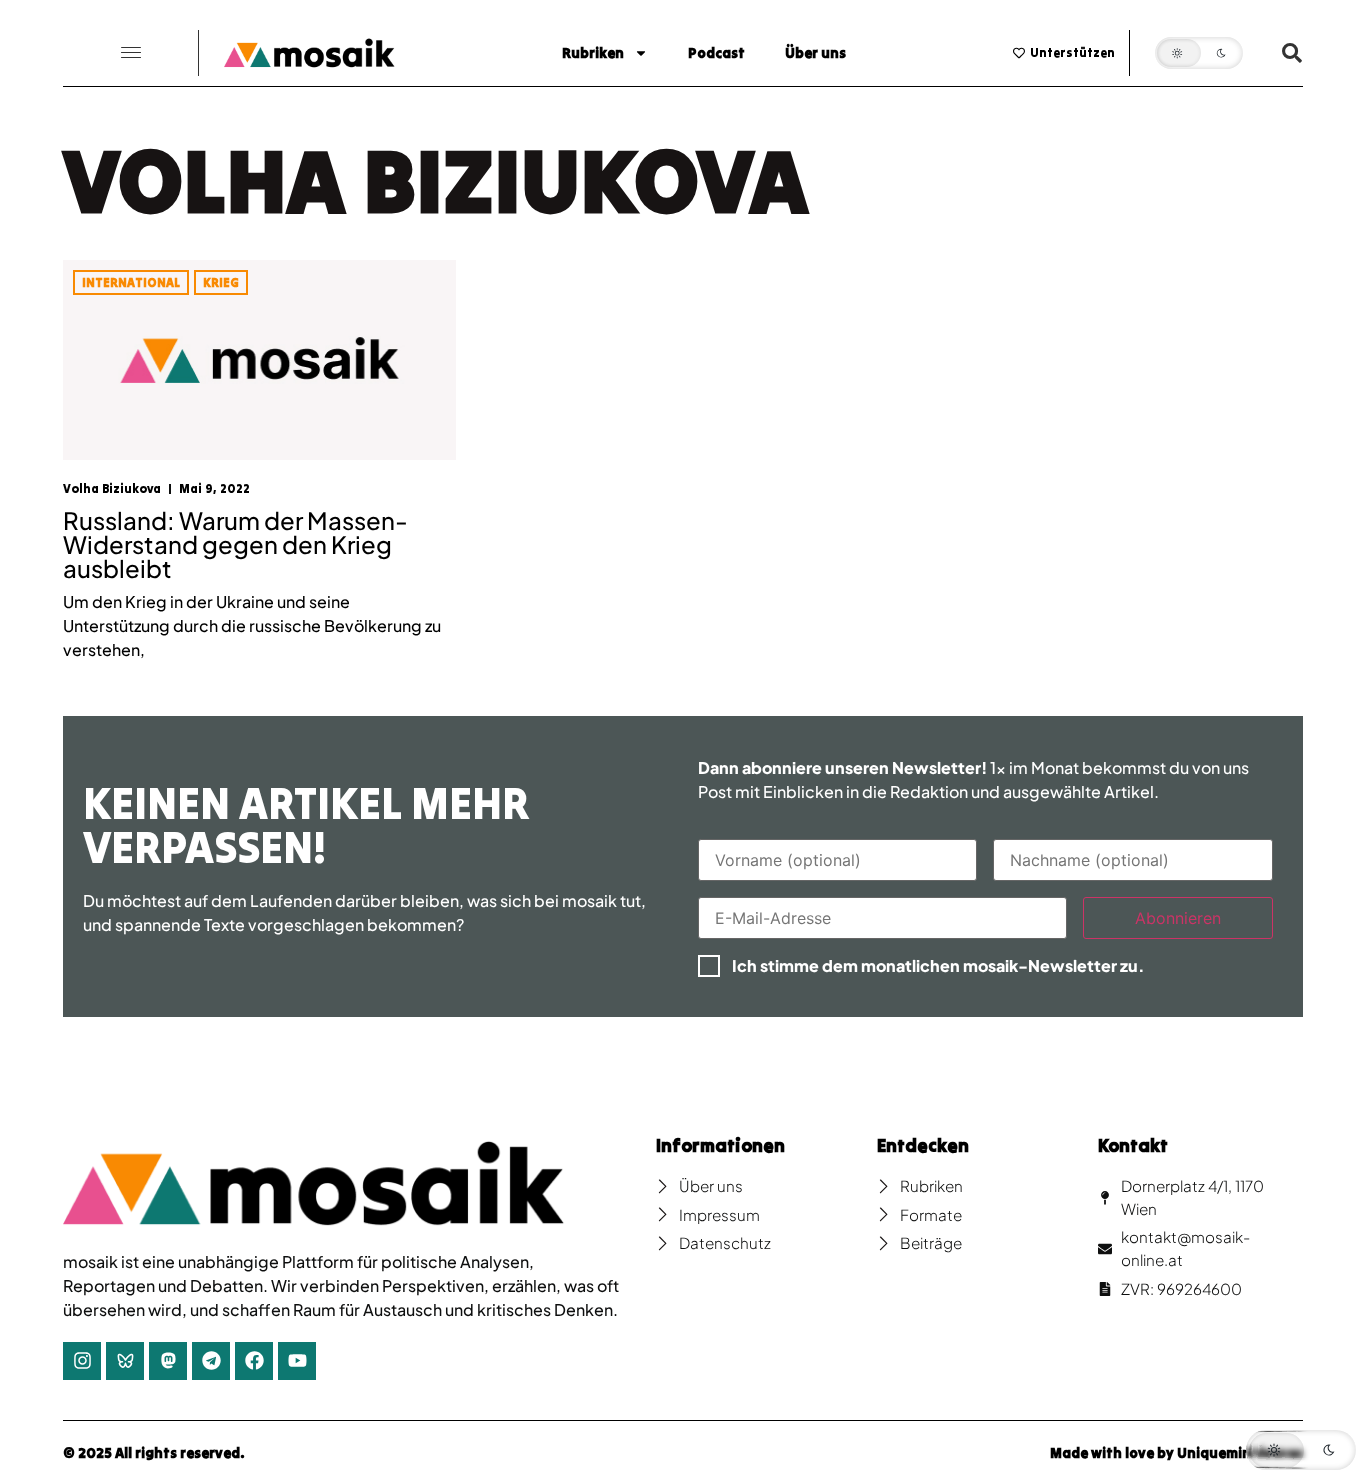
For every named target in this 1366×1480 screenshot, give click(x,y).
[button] (131, 53)
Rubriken (593, 53)
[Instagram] (82, 1361)
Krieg (221, 282)
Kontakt (1133, 1145)
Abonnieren (1178, 918)
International (131, 282)
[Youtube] (297, 1361)
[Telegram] (211, 1361)
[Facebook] (254, 1361)
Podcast (716, 53)
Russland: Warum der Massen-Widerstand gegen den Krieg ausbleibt (235, 544)
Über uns (815, 53)
